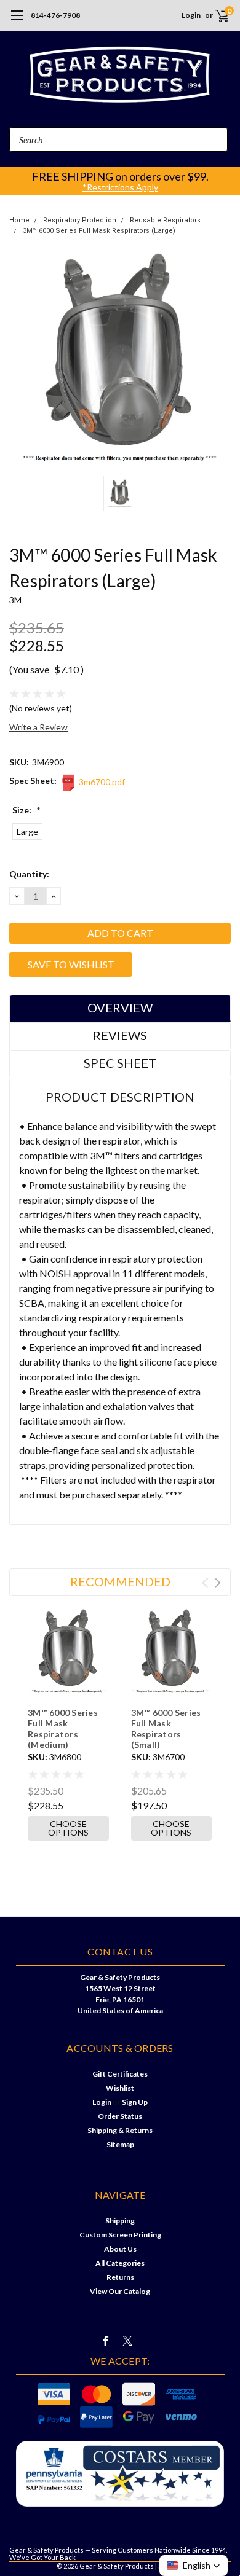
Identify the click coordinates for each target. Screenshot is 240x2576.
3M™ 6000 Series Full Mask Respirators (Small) (166, 1729)
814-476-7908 (55, 15)
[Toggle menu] (17, 22)
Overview (120, 1008)
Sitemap (120, 2144)
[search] (154, 15)
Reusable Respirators (165, 220)
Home (19, 220)
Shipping (120, 2221)
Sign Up (135, 2102)
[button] (194, 2566)
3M (16, 600)
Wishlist (120, 2088)
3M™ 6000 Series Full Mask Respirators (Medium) (63, 1729)
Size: (26, 810)
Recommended (120, 1581)
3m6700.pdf (101, 782)
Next (218, 1583)
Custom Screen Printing (120, 2235)
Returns (120, 2277)
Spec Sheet (120, 1063)
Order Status (120, 2116)
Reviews (120, 1035)
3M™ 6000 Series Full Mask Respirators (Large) (99, 231)
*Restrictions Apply (120, 187)
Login (191, 15)
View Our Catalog (120, 2291)
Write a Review (38, 727)
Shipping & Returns (120, 2130)
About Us (120, 2249)
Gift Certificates (120, 2074)
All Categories (120, 2263)
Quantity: (29, 874)
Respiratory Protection (80, 220)
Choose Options (68, 1828)
